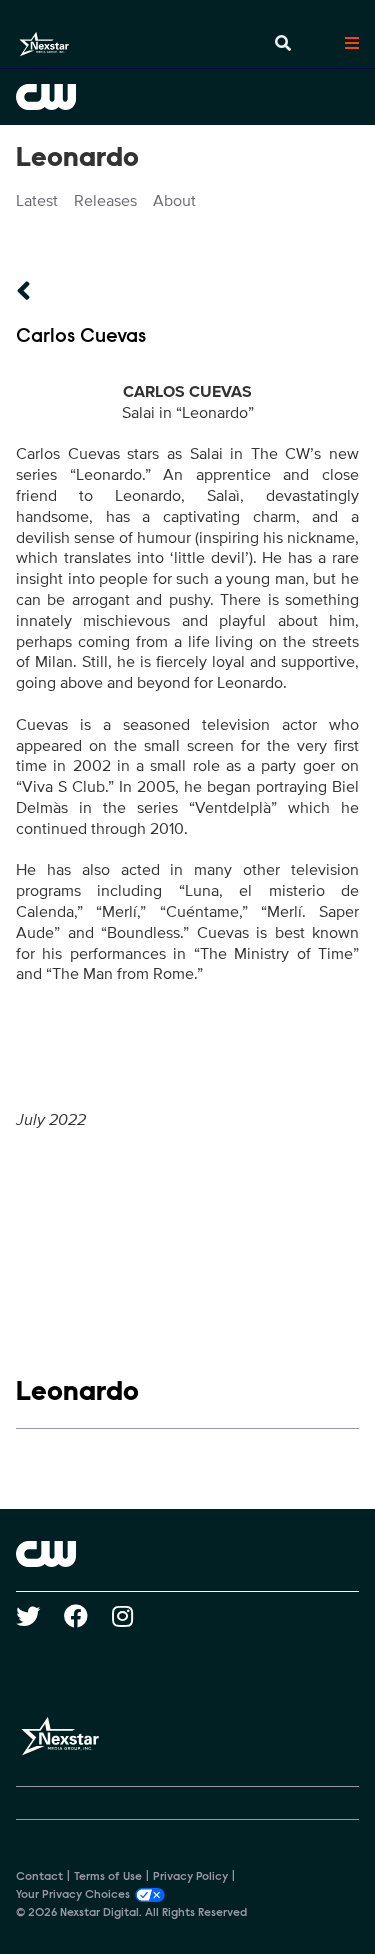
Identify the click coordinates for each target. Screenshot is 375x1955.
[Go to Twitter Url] (40, 1616)
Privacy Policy (190, 1877)
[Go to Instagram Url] (134, 1616)
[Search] (283, 44)
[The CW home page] (187, 1554)
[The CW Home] (187, 97)
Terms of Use (108, 1877)
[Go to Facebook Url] (88, 1616)
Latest (37, 201)
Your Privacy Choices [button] (73, 1895)
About (174, 201)
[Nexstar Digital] (44, 44)
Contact (39, 1877)
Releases (105, 201)
